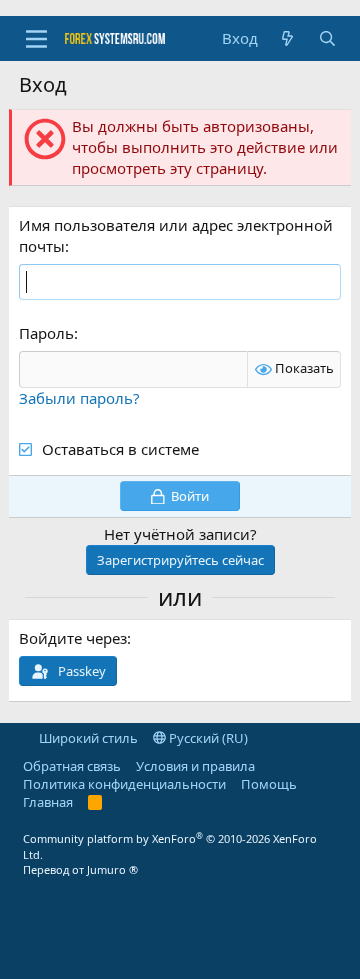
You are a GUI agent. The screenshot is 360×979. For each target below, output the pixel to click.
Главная (48, 802)
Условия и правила (195, 766)
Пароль (46, 333)
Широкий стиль (87, 738)
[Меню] (36, 39)
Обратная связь (72, 766)
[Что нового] (287, 38)
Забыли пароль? (79, 398)
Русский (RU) (207, 738)
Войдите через (73, 638)
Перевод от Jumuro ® (80, 869)
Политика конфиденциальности (124, 784)
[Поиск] (327, 38)
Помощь (269, 784)
